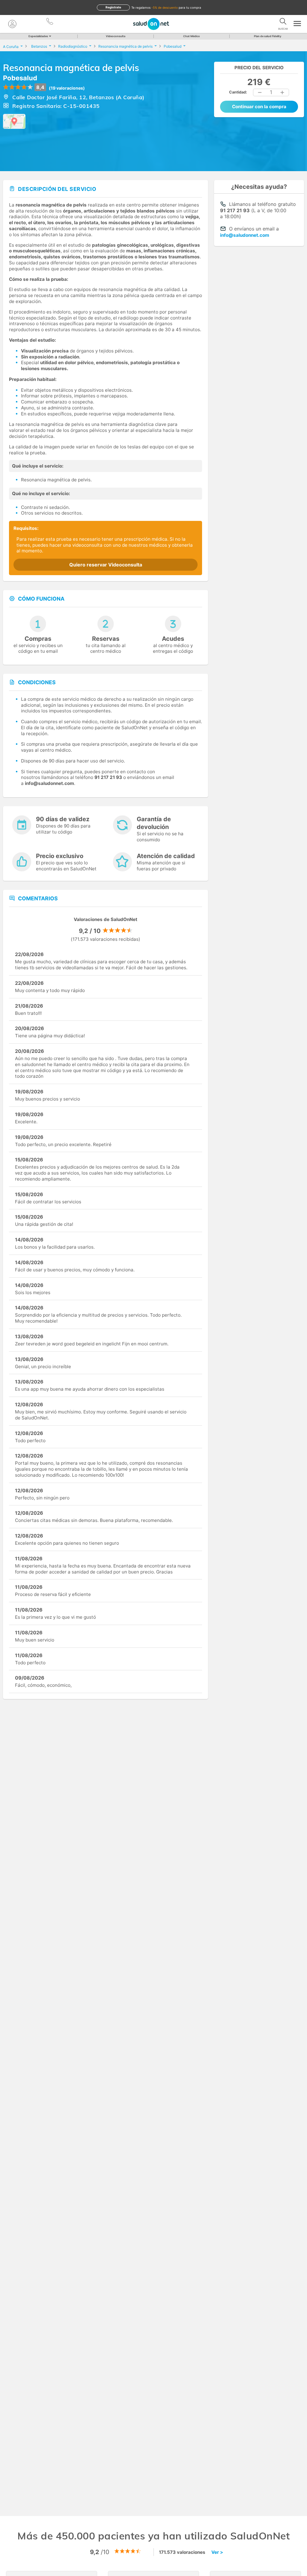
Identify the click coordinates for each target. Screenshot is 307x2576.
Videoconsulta (116, 36)
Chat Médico (192, 36)
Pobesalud (20, 78)
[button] (260, 93)
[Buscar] (283, 22)
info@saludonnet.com (245, 235)
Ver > (217, 2552)
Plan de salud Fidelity (268, 36)
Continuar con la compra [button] (259, 107)
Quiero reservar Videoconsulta (106, 565)
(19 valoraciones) (67, 88)
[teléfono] (50, 22)
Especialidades (38, 36)
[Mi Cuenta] (12, 24)
